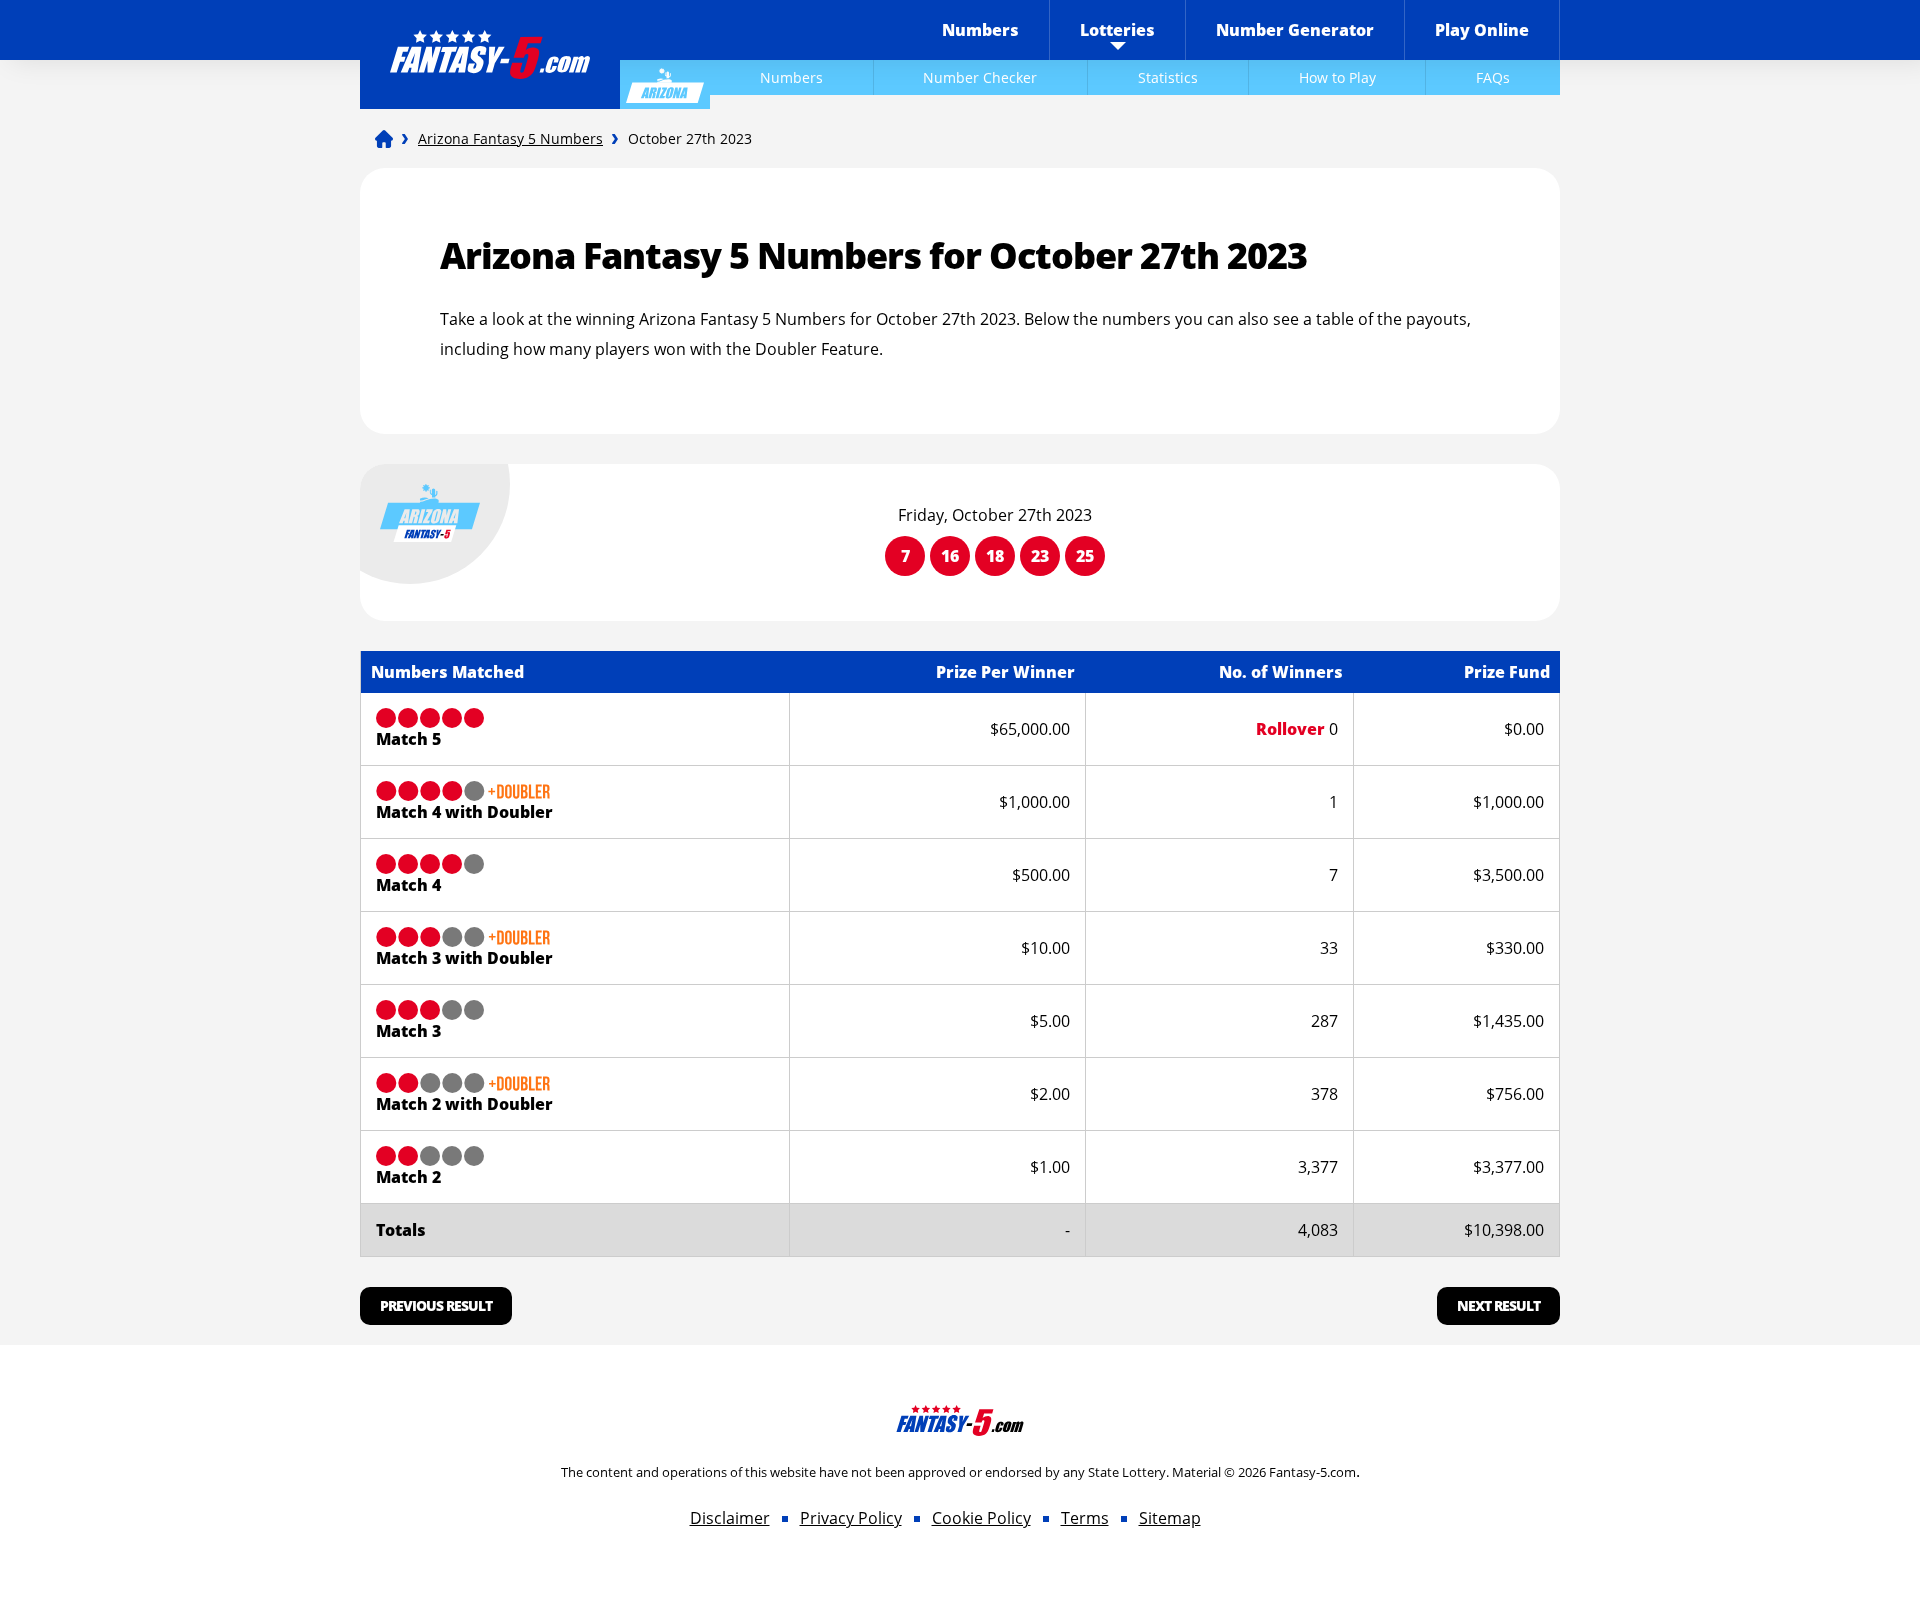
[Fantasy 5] (384, 139)
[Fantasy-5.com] (490, 41)
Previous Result (436, 1305)
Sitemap (1170, 1518)
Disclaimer (730, 1518)
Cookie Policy (981, 1518)
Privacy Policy (851, 1518)
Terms (1085, 1518)
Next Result (1498, 1305)
